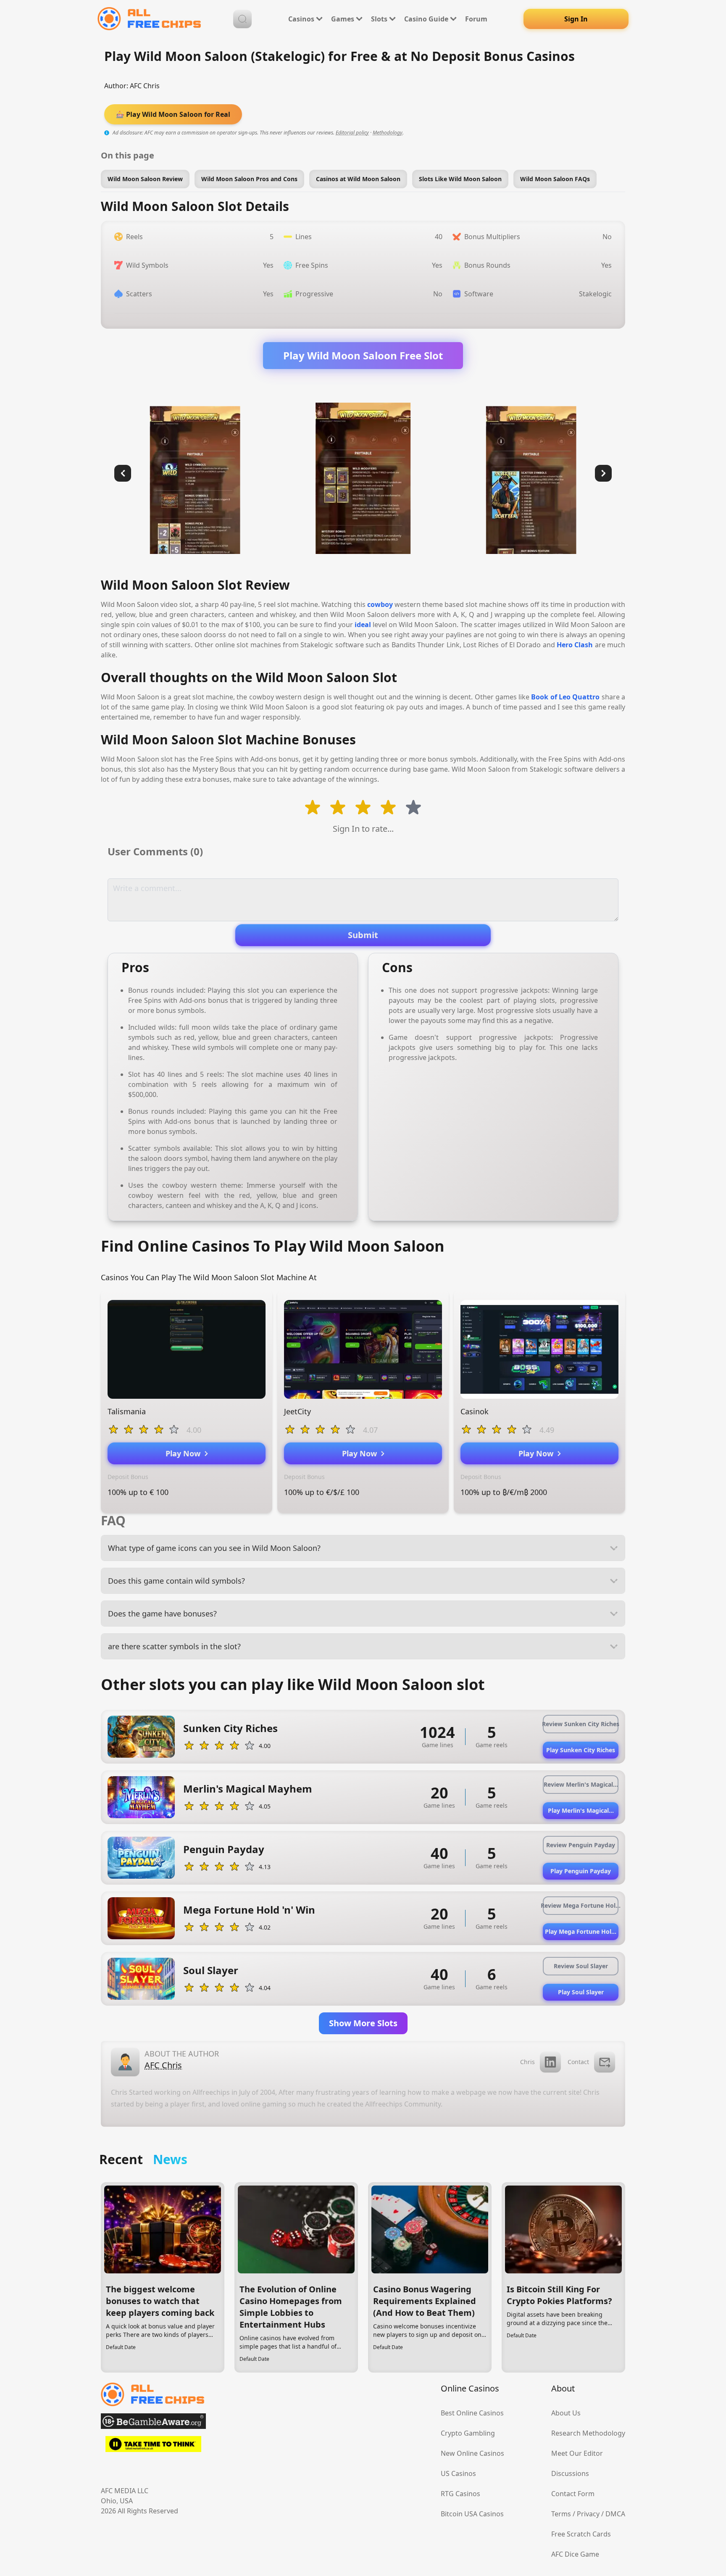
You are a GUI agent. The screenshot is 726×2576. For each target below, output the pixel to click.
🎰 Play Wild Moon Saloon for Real (173, 114)
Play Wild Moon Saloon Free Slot (363, 355)
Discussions (570, 2473)
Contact (578, 2062)
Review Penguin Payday (581, 1845)
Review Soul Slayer (581, 1966)
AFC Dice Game (575, 2554)
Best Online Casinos (472, 2413)
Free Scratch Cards (581, 2534)
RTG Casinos (460, 2494)
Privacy (588, 2514)
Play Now (185, 1453)
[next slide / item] (603, 473)
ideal (363, 625)
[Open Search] (242, 19)
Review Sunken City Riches (581, 1724)
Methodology (388, 133)
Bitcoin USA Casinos (472, 2514)
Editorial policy (352, 133)
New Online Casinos (472, 2453)
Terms (561, 2514)
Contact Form (573, 2494)
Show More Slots (363, 2023)
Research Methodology (588, 2433)
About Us (566, 2413)
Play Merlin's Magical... (581, 1810)
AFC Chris (145, 86)
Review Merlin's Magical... (581, 1784)
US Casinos (458, 2473)
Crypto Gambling (468, 2433)
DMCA (615, 2514)
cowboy (380, 604)
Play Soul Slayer (581, 1992)
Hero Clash (575, 645)
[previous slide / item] (123, 473)
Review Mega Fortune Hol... (581, 1905)
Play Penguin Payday (581, 1871)
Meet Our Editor (577, 2453)
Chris (527, 2062)
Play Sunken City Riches (581, 1750)
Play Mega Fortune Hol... (581, 1931)
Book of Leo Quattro (565, 697)
